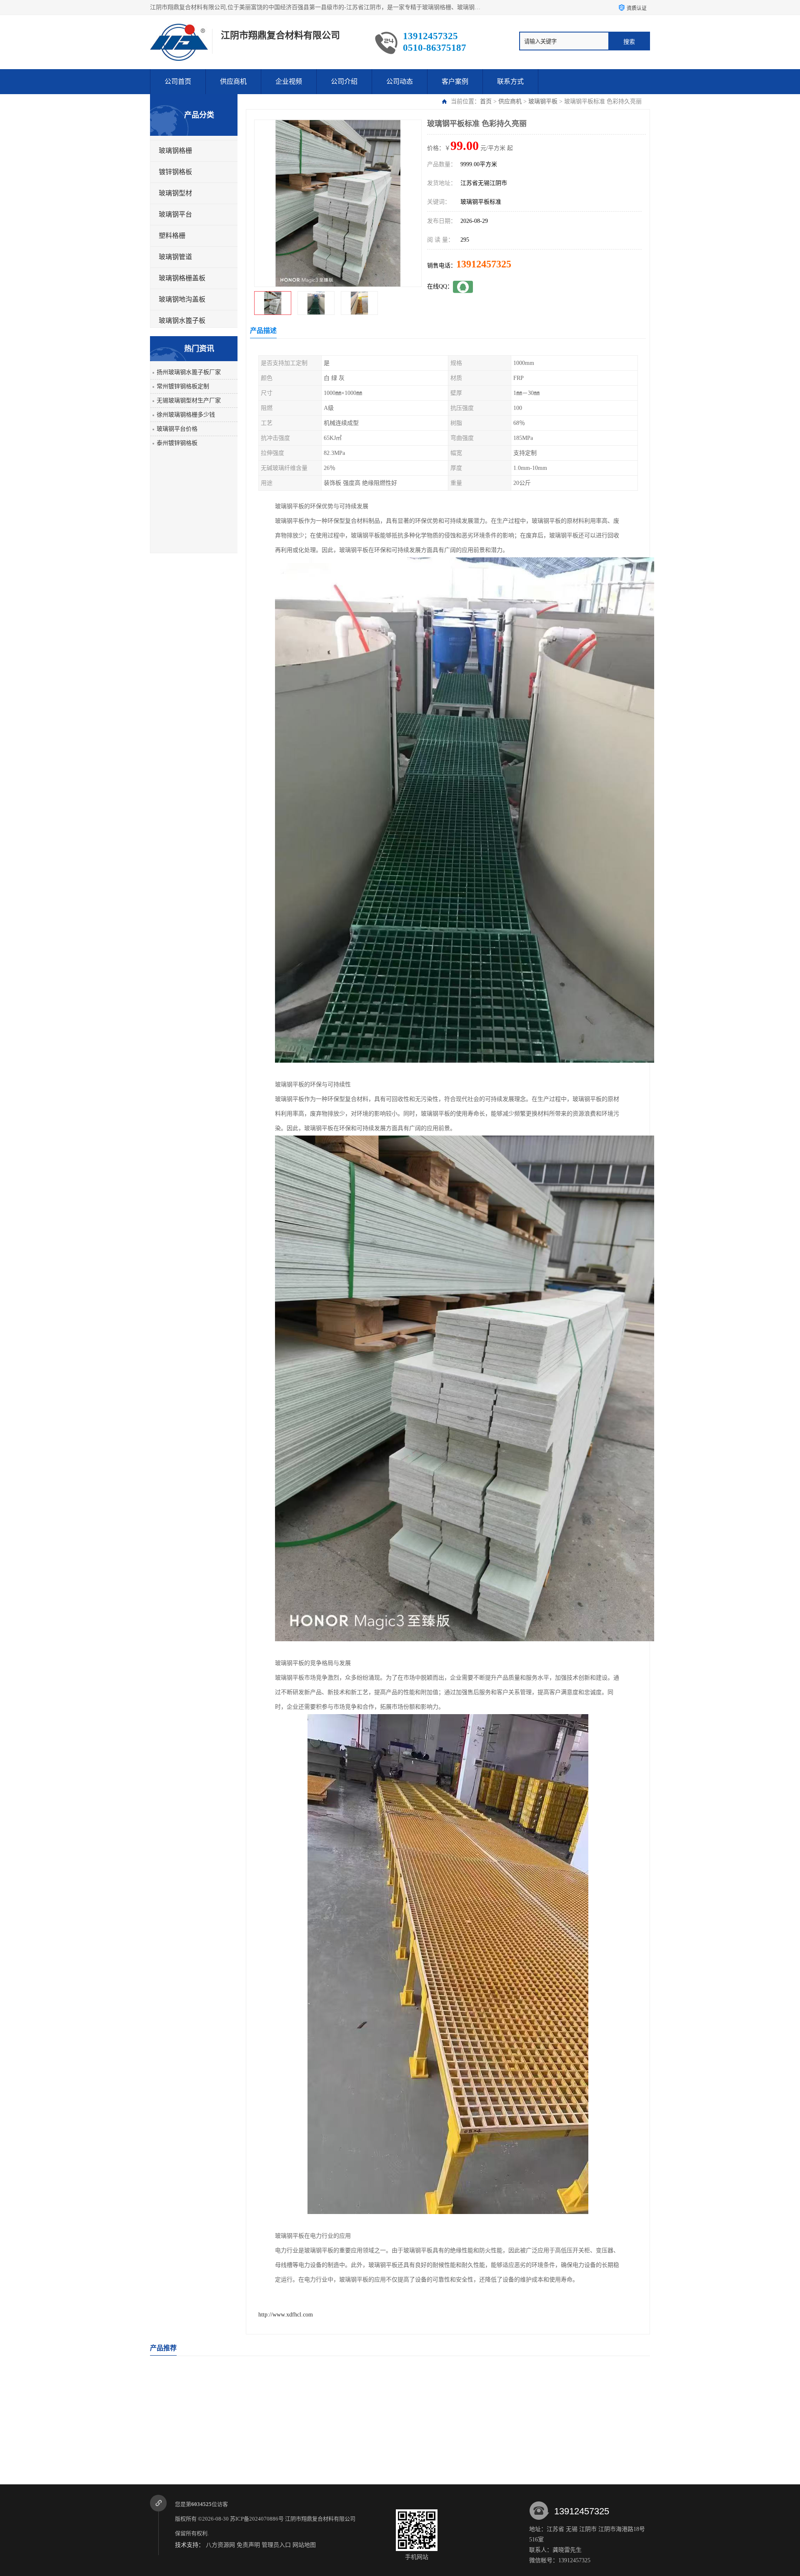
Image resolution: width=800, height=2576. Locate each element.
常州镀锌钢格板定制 (183, 386)
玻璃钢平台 (175, 214)
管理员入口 (276, 2545)
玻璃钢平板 (543, 101)
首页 (486, 101)
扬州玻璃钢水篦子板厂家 (189, 372)
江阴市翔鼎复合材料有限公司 (321, 2519)
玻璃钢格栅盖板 (182, 278)
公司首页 (178, 81)
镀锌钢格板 (175, 172)
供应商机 (233, 81)
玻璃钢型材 (175, 193)
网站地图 (304, 2545)
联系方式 (510, 81)
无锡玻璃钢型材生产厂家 (189, 401)
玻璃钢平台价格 (177, 429)
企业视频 (289, 81)
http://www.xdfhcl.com (286, 2315)
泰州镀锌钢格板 (177, 443)
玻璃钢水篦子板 (182, 321)
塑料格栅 (172, 236)
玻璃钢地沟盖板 (182, 299)
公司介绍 (344, 81)
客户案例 (455, 81)
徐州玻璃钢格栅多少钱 (186, 415)
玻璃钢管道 (175, 257)
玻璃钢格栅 (175, 151)
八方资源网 (220, 2545)
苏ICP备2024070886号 (257, 2519)
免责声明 (248, 2545)
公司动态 (400, 81)
